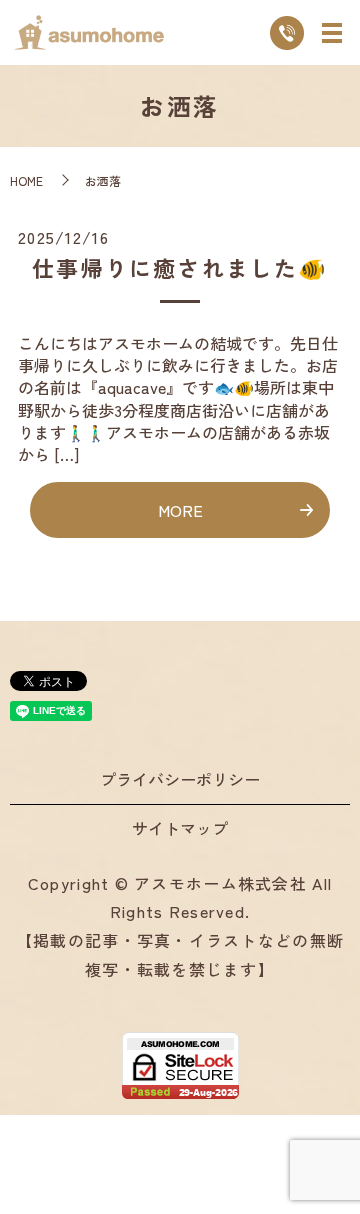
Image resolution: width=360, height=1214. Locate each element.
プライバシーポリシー (180, 779)
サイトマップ (180, 828)
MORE (180, 510)
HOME (26, 180)
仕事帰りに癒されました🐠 (179, 267)
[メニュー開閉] (332, 33)
